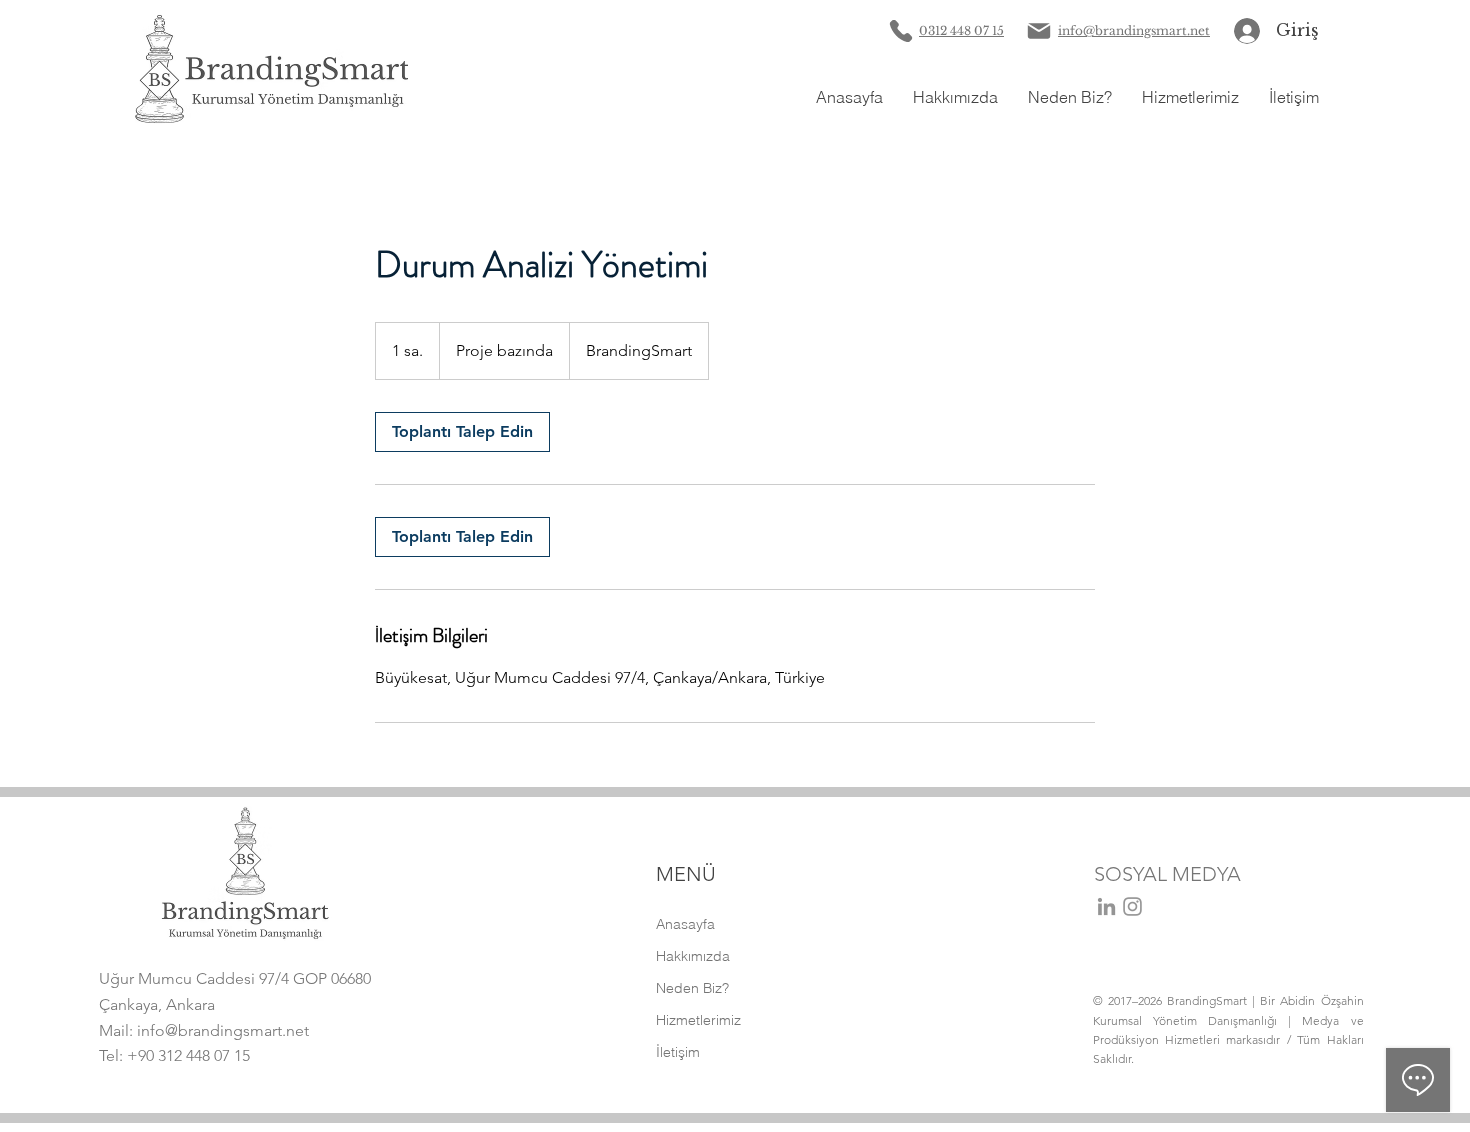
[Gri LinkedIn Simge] (1106, 906)
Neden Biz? (692, 988)
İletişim (678, 1052)
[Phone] (900, 31)
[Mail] (1039, 31)
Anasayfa (685, 924)
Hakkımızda (693, 956)
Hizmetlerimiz (698, 1020)
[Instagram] (1132, 906)
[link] (462, 432)
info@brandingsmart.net (223, 1030)
